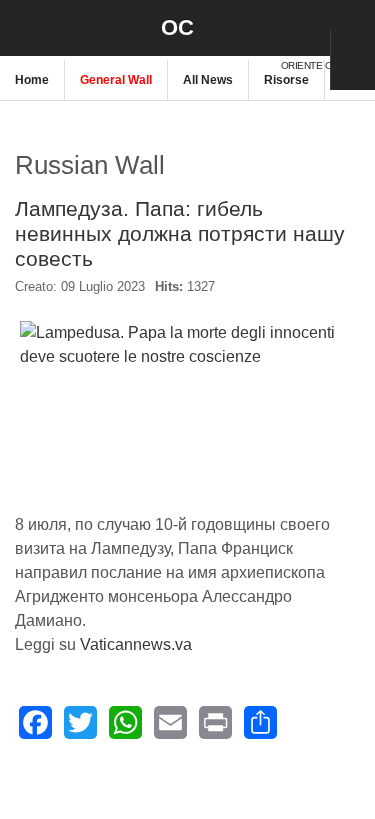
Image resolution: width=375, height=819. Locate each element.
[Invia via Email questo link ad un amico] (350, 295)
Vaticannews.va (136, 644)
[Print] (215, 722)
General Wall (116, 80)
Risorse (286, 80)
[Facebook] (35, 722)
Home (32, 80)
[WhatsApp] (125, 722)
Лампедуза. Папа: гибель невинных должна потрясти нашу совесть (180, 233)
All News (208, 80)
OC (177, 27)
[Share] (260, 722)
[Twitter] (80, 722)
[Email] (170, 722)
